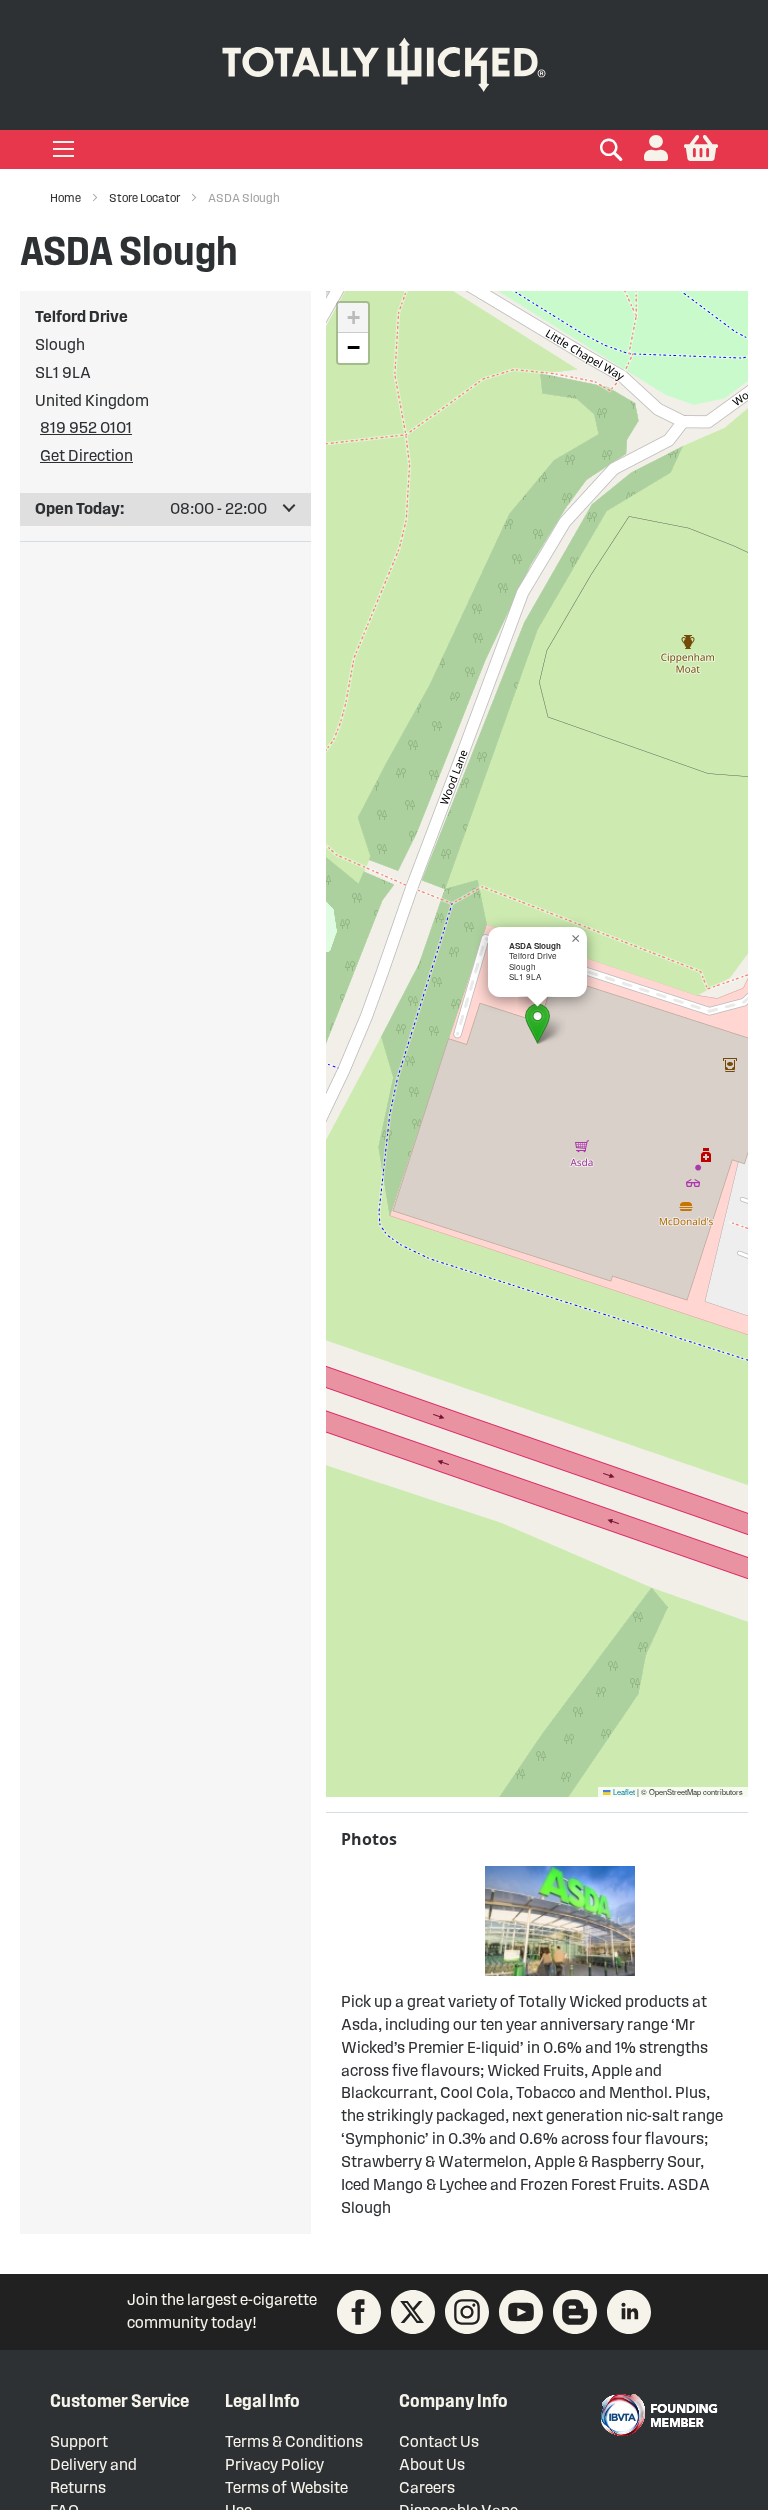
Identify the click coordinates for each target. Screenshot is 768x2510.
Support (79, 2441)
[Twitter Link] (413, 2312)
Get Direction (86, 455)
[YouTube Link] (521, 2312)
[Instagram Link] (467, 2312)
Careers (427, 2487)
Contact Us (439, 2441)
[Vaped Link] (575, 2312)
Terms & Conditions (294, 2441)
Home (66, 197)
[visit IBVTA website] (658, 2415)
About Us (432, 2464)
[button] (656, 149)
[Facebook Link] (359, 2312)
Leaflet (623, 1791)
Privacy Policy (274, 2464)
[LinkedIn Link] (629, 2312)
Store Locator (145, 197)
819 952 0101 (86, 427)
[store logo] (384, 60)
